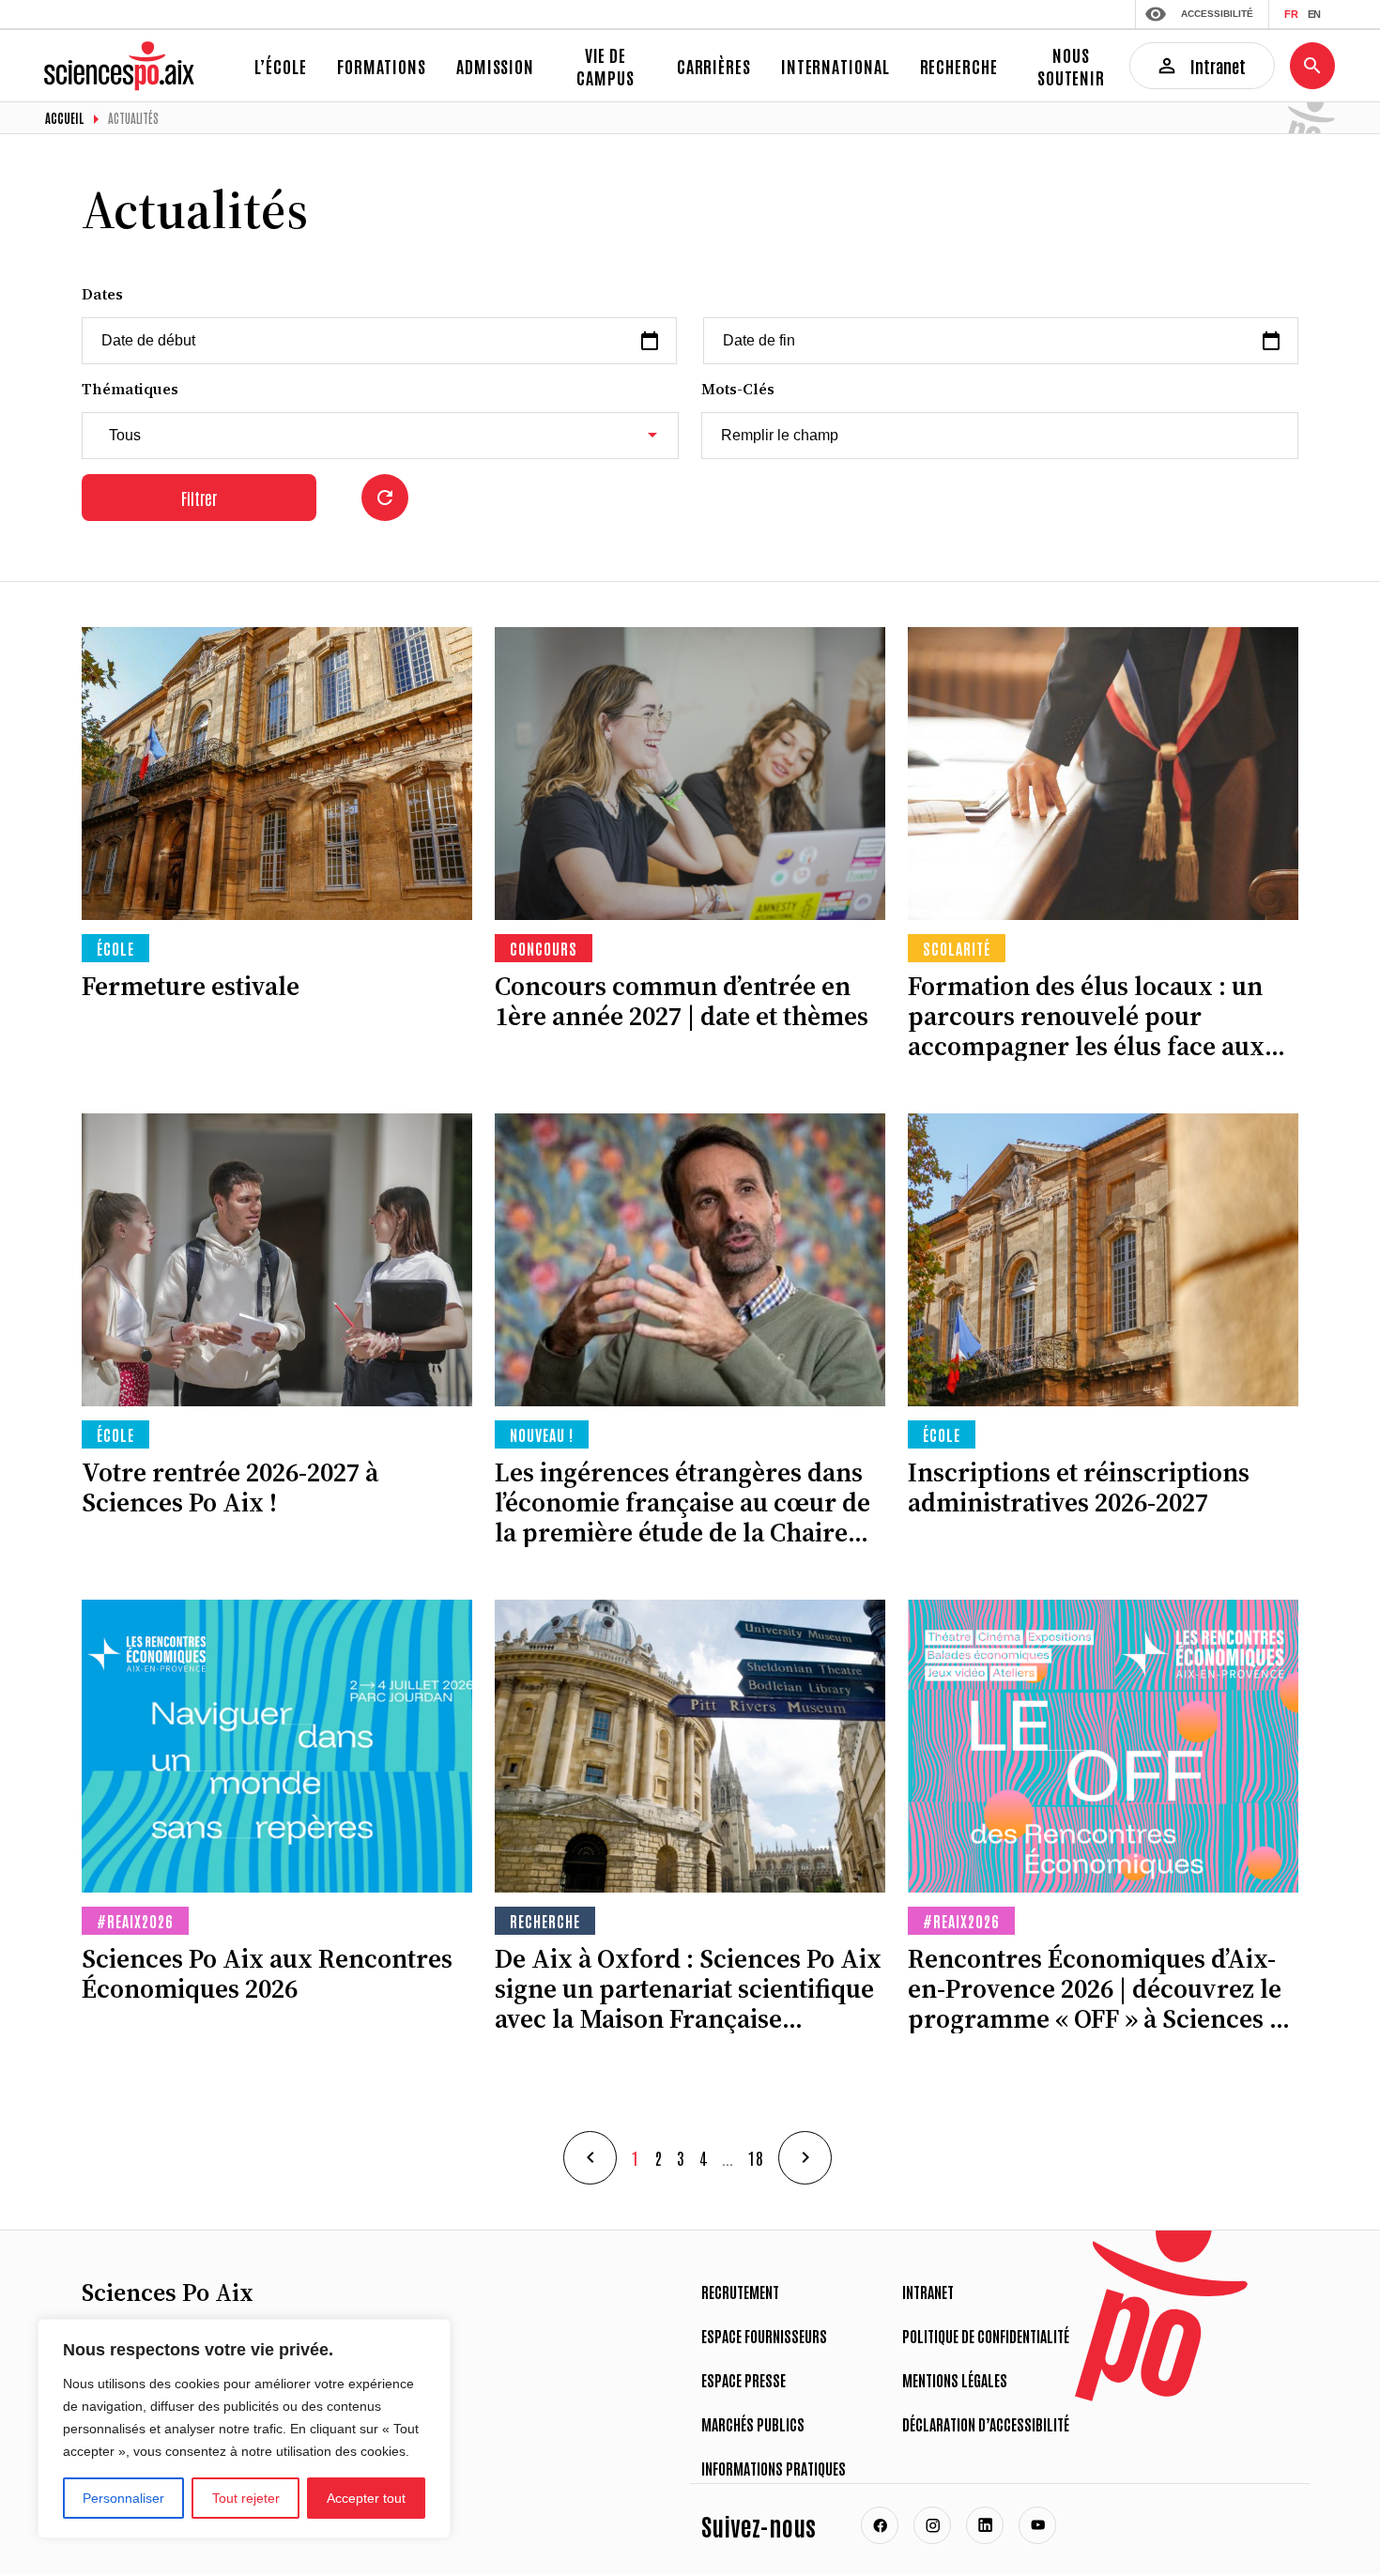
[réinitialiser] (385, 498)
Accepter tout (366, 2498)
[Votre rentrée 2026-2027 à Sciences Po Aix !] (277, 1260)
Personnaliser (123, 2498)
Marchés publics (753, 2424)
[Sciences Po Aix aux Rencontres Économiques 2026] (277, 1746)
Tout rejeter (246, 2498)
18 (756, 2157)
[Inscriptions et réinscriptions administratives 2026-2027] (1103, 1260)
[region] (244, 2429)
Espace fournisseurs (764, 2336)
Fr (1291, 14)
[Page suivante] (805, 2158)
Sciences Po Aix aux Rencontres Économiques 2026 (267, 1973)
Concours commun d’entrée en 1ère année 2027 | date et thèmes (682, 1001)
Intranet (928, 2292)
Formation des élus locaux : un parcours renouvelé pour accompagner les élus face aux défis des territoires (1086, 1016)
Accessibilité (1217, 14)
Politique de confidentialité (986, 2336)
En (1314, 14)
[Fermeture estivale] (277, 774)
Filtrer (199, 498)
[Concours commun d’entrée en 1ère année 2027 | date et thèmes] (690, 774)
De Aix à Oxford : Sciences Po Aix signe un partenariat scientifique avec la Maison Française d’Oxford (688, 1988)
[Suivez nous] (880, 2525)
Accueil (65, 118)
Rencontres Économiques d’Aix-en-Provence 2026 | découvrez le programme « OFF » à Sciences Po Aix (1103, 1988)
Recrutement (740, 2292)
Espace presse (744, 2380)
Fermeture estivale (191, 986)
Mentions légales (955, 2380)
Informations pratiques (774, 2468)
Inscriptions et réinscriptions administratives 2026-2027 (1079, 1487)
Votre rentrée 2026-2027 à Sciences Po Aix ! (230, 1487)
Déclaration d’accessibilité (986, 2424)
